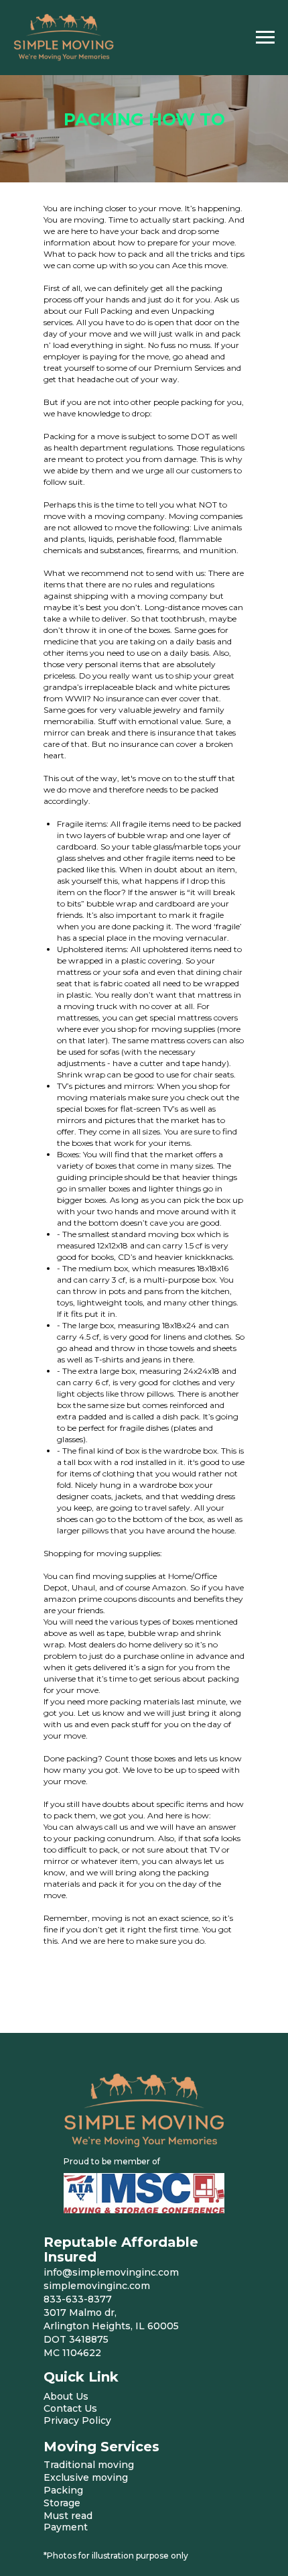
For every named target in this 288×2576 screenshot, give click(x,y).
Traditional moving (89, 2465)
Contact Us (70, 2408)
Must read (68, 2516)
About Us (66, 2396)
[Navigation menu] (265, 38)
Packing (63, 2490)
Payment (66, 2527)
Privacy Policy (77, 2420)
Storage (62, 2503)
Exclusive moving (86, 2477)
